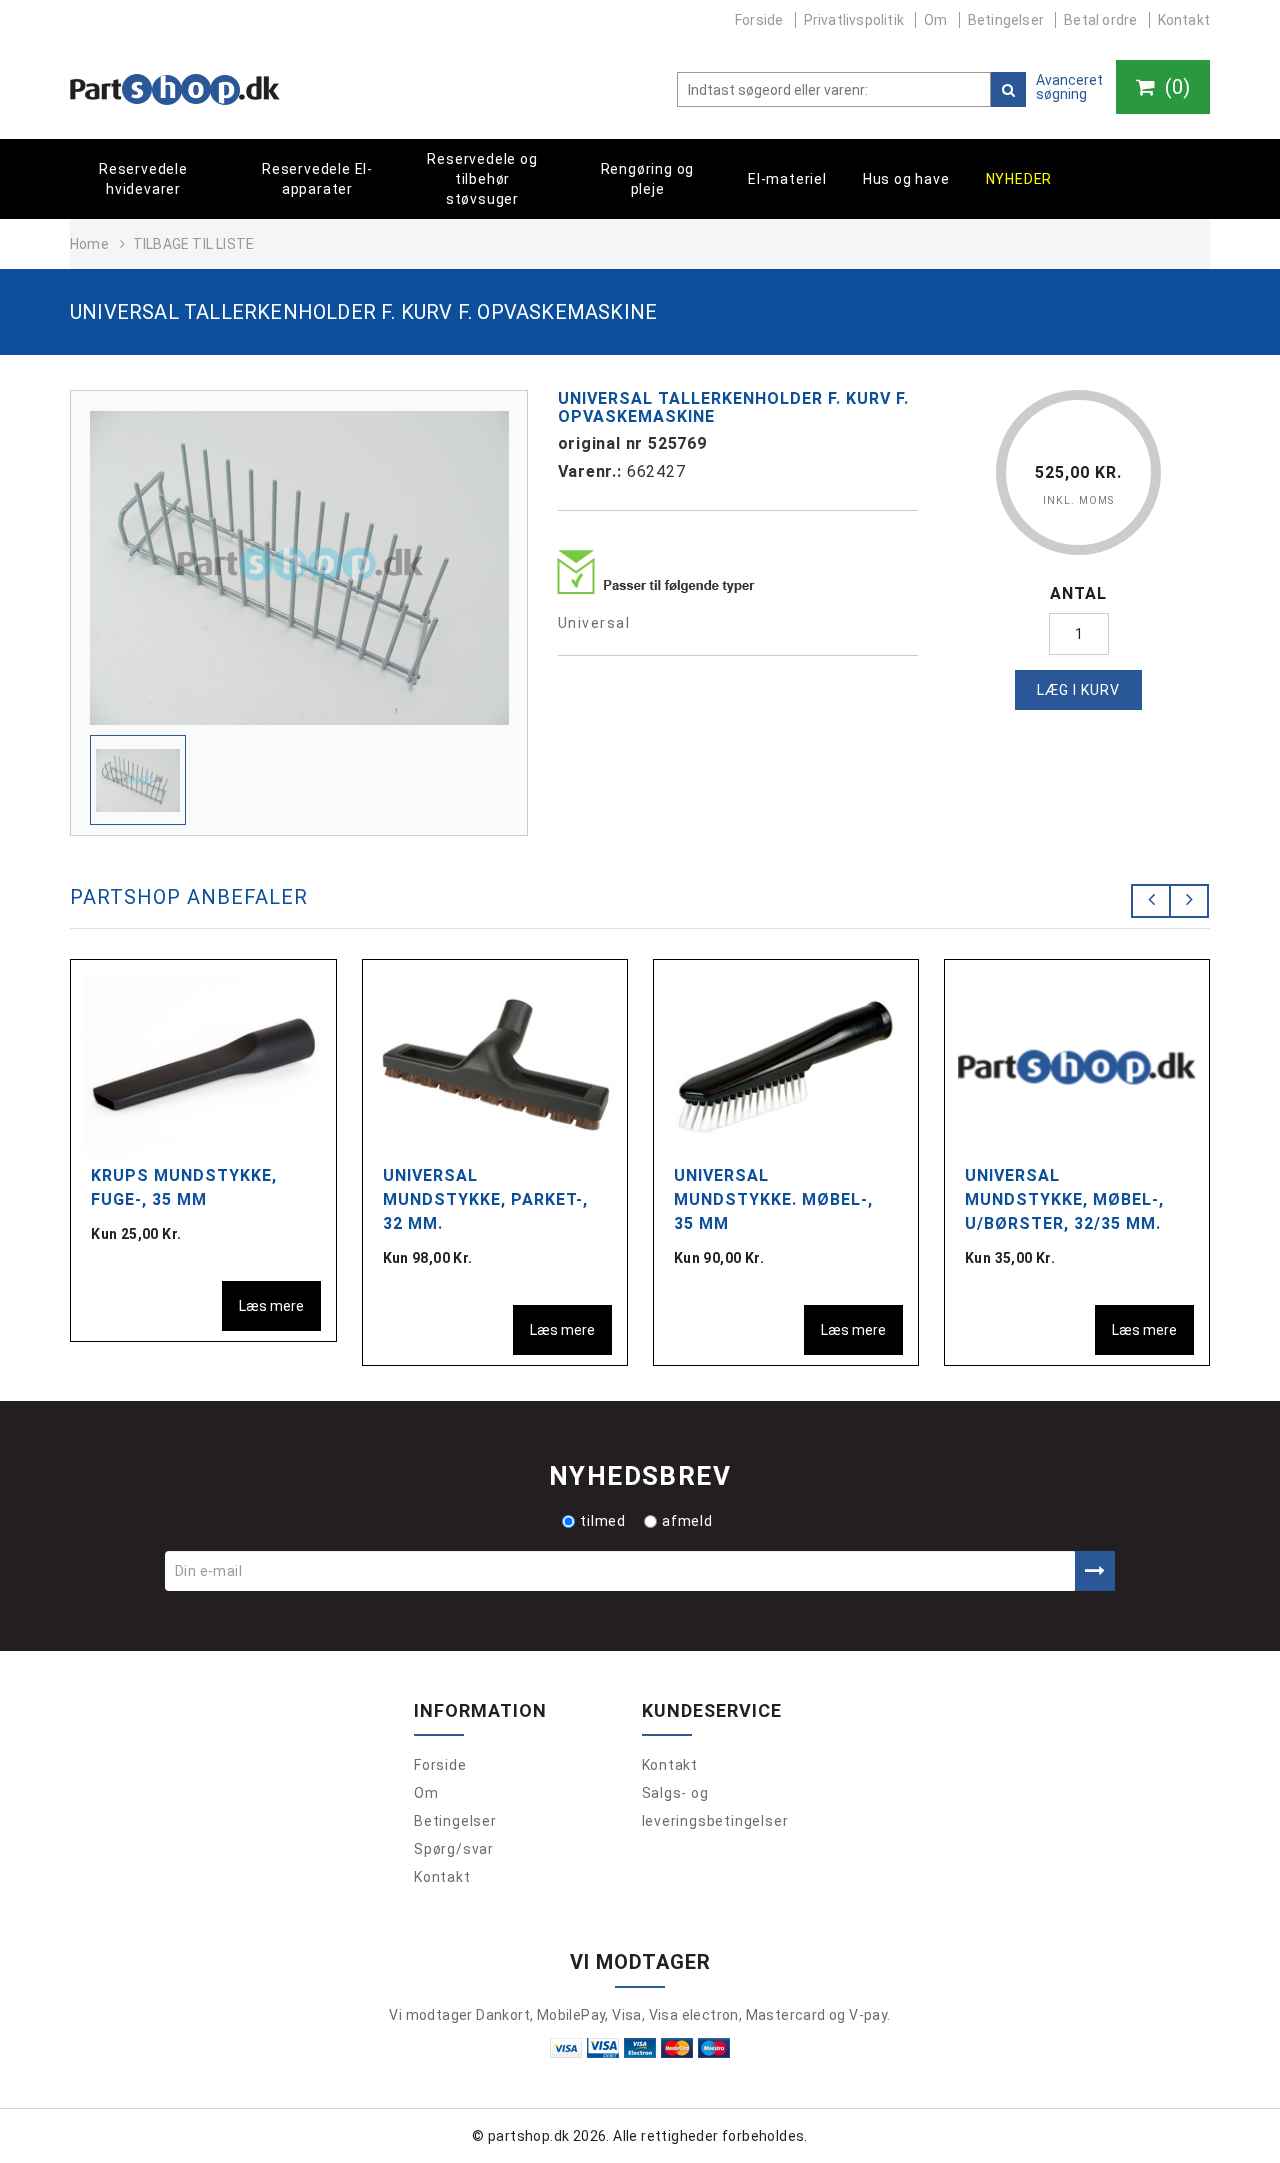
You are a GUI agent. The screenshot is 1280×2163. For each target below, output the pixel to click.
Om (935, 20)
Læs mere (271, 1306)
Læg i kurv (1078, 690)
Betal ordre (1100, 20)
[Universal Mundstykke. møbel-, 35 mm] (786, 1066)
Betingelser (1006, 20)
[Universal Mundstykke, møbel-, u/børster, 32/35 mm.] (1077, 1066)
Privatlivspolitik (854, 20)
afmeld (687, 1521)
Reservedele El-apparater (317, 179)
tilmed (603, 1521)
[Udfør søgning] (1008, 89)
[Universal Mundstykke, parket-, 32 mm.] (495, 1066)
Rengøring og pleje (648, 179)
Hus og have (906, 179)
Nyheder (1019, 179)
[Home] (175, 89)
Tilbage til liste (193, 244)
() (1175, 87)
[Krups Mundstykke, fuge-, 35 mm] (203, 1066)
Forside (759, 20)
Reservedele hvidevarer (143, 179)
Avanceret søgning (1069, 87)
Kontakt (1184, 20)
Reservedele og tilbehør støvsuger (482, 179)
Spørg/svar (454, 1849)
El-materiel (787, 179)
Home (89, 244)
